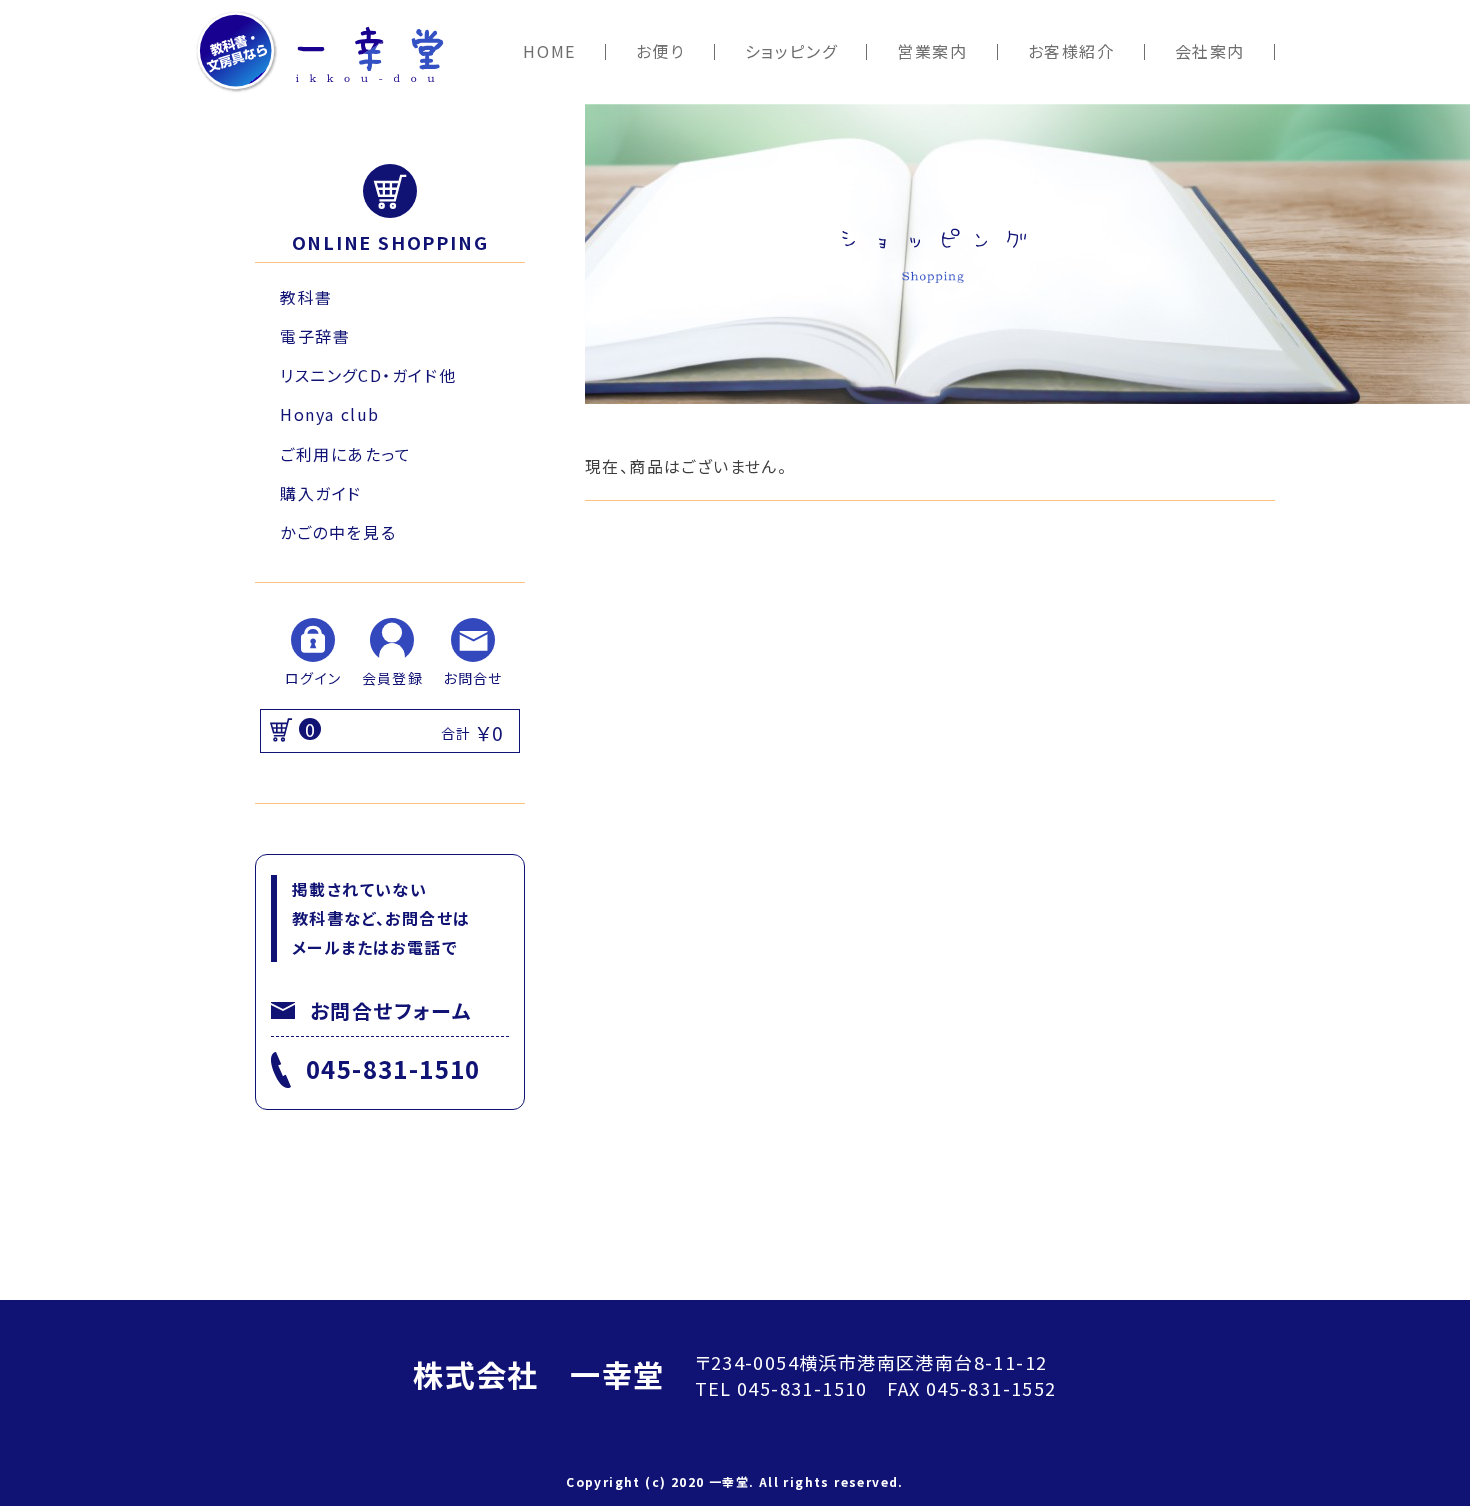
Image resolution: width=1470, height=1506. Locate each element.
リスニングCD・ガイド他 (368, 375)
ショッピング (791, 51)
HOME (549, 51)
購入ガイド (321, 493)
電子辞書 (315, 336)
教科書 (306, 297)
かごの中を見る (338, 532)
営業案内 (932, 51)
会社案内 (1210, 51)
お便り (660, 51)
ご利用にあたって (346, 454)
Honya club (330, 414)
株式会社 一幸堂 (538, 1374)
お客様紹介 (1071, 51)
